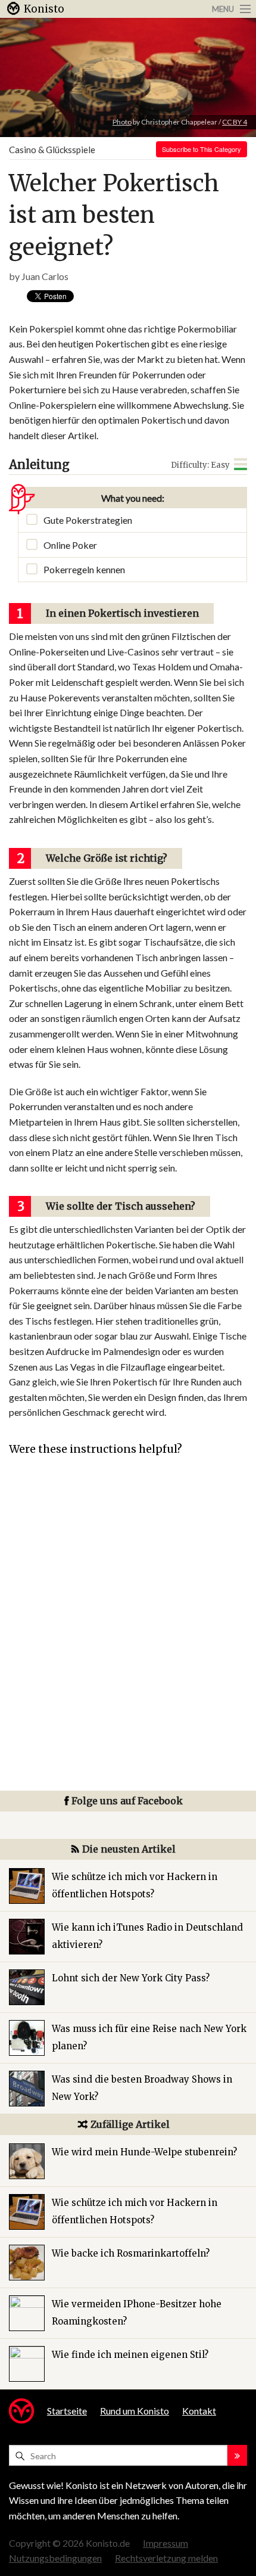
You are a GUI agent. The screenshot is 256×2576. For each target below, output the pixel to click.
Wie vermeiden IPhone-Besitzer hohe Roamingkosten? (137, 2313)
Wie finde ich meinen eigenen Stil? (130, 2355)
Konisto (44, 9)
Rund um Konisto (135, 2411)
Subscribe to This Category (202, 149)
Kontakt (199, 2411)
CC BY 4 (235, 122)
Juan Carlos (45, 276)
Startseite (67, 2411)
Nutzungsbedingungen (55, 2558)
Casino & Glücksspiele (52, 150)
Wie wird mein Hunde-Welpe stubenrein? (144, 2152)
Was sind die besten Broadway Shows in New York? (142, 2088)
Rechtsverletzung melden (166, 2558)
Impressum (166, 2543)
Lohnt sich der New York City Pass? (131, 1978)
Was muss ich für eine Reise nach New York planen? (149, 2037)
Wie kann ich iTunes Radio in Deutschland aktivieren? (147, 1936)
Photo (122, 122)
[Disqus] (128, 1640)
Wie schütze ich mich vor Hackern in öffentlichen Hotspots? (135, 1885)
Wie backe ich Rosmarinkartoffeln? (131, 2253)
